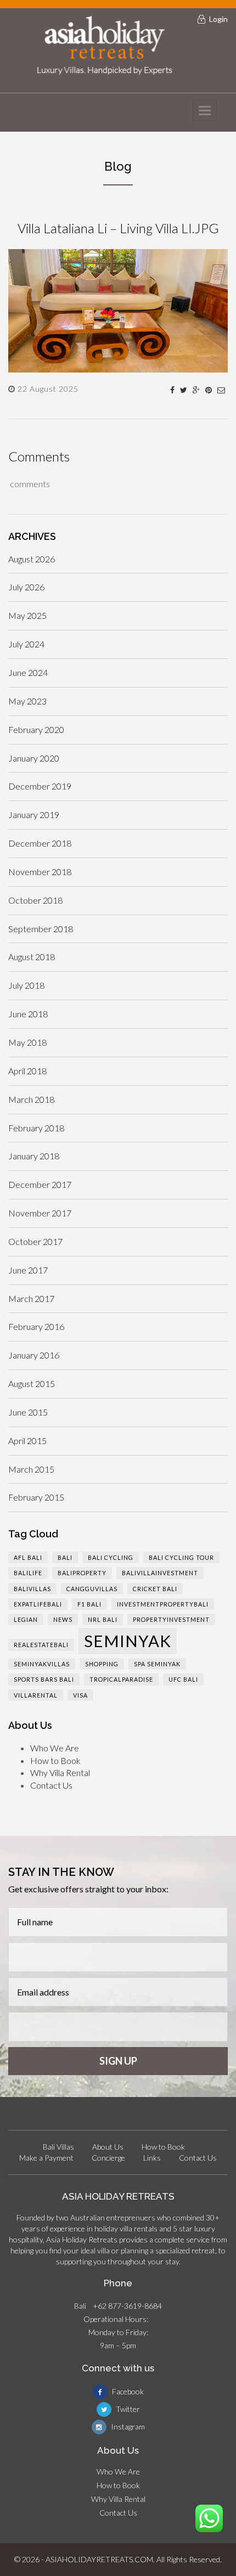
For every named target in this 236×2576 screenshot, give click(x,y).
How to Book (55, 1760)
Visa (80, 1695)
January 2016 (34, 1355)
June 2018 (28, 1014)
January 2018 (34, 1156)
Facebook (127, 2391)
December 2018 (40, 843)
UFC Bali (183, 1679)
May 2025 (27, 615)
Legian (26, 1619)
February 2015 (36, 1497)
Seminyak (128, 1641)
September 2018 (41, 929)
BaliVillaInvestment (160, 1573)
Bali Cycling (111, 1557)
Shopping (102, 1664)
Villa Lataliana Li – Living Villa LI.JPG (118, 228)
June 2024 (28, 672)
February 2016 (36, 1326)
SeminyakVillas (42, 1664)
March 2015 (31, 1469)
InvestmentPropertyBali (163, 1604)
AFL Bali (28, 1557)
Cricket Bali (155, 1589)
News (63, 1619)
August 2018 (32, 957)
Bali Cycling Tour (181, 1557)
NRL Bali (103, 1619)
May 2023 (27, 701)
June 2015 (28, 1412)
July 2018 (26, 985)
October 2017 (35, 1241)
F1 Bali (89, 1604)
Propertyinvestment (171, 1619)
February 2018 (36, 1128)
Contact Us (51, 1785)
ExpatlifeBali (38, 1604)
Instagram (127, 2426)
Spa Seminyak (157, 1664)
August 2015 (32, 1383)
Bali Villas (58, 2147)
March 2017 (31, 1298)
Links (152, 2158)
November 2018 (40, 872)
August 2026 (32, 559)
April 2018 (27, 1071)
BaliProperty (82, 1573)
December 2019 (40, 786)
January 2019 (34, 814)
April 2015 (27, 1441)
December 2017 (40, 1184)
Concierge (108, 2158)
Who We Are (55, 1748)
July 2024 (26, 644)
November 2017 (40, 1213)
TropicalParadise (121, 1679)
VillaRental (36, 1695)
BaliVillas (32, 1589)
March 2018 (31, 1099)
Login (218, 19)
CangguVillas (92, 1589)
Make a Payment (46, 2158)
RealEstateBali (41, 1645)
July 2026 (26, 587)
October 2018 (35, 900)
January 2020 (34, 758)
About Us (108, 2147)
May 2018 (27, 1042)
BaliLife (28, 1573)
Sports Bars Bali (44, 1679)
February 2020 (36, 729)
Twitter (127, 2409)
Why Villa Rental (60, 1772)
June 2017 (28, 1270)
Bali (65, 1557)
